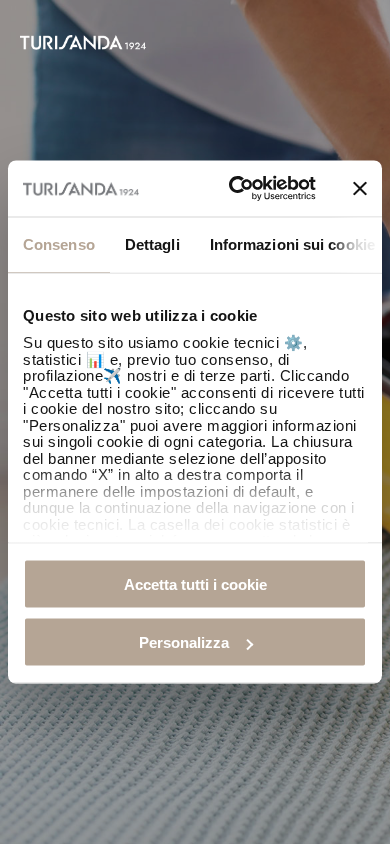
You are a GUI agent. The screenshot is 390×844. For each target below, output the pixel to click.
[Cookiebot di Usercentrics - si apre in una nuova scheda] (236, 189)
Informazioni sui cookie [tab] (292, 243)
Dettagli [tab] (152, 243)
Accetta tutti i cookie (195, 583)
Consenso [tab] (59, 243)
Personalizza (184, 642)
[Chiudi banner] (360, 188)
